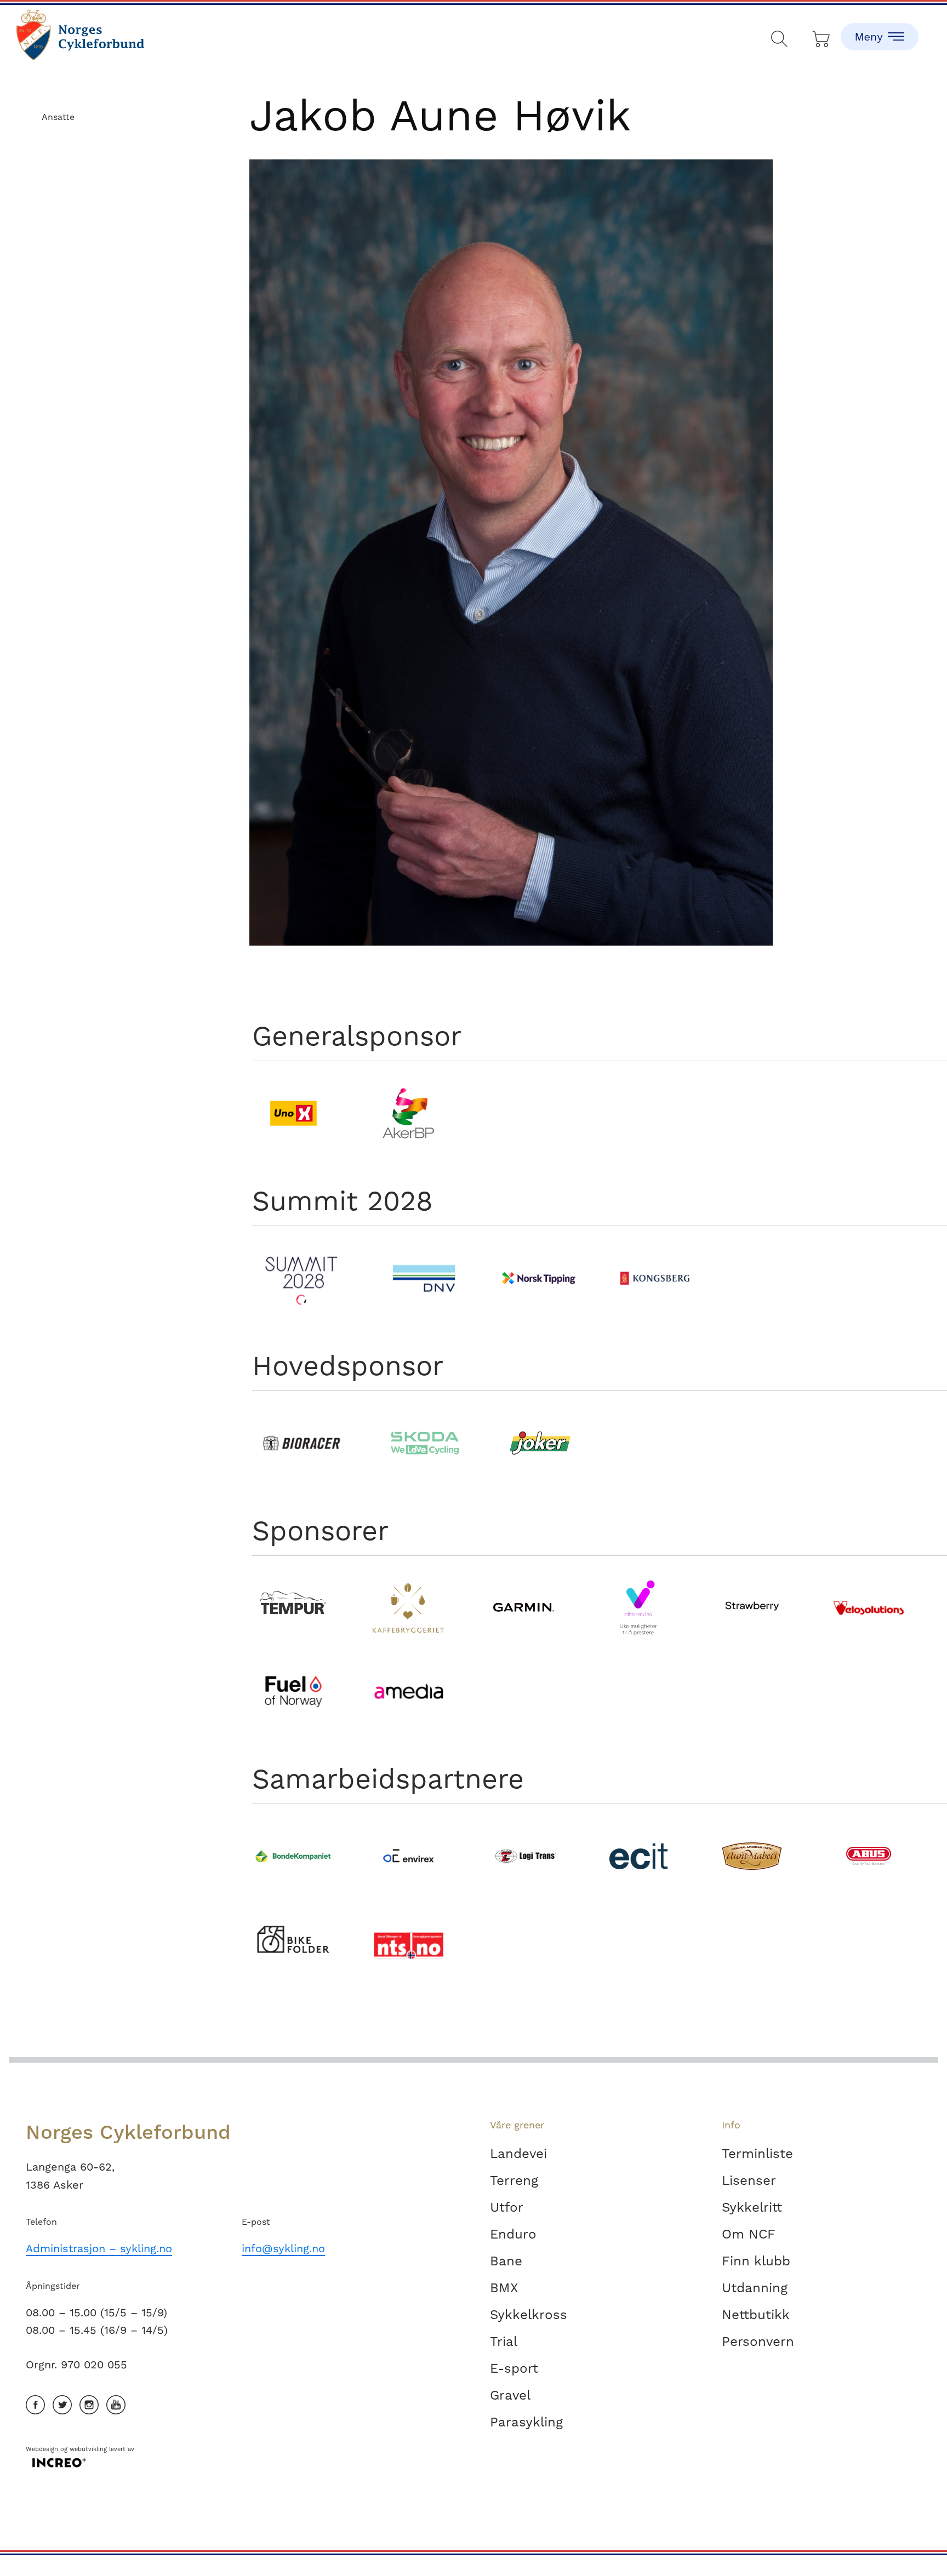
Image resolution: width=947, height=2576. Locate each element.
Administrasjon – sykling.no (99, 2248)
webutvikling (88, 2449)
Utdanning (755, 2288)
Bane (506, 2261)
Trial (504, 2342)
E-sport (514, 2368)
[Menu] (880, 27)
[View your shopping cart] (822, 36)
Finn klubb (756, 2261)
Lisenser (749, 2180)
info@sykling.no (283, 2248)
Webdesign (42, 2449)
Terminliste (757, 2154)
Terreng (514, 2180)
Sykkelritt (752, 2207)
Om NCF (749, 2234)
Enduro (513, 2234)
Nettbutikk (756, 2315)
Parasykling (526, 2422)
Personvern (758, 2342)
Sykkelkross (529, 2315)
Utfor (507, 2207)
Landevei (518, 2154)
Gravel (510, 2395)
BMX (504, 2288)
